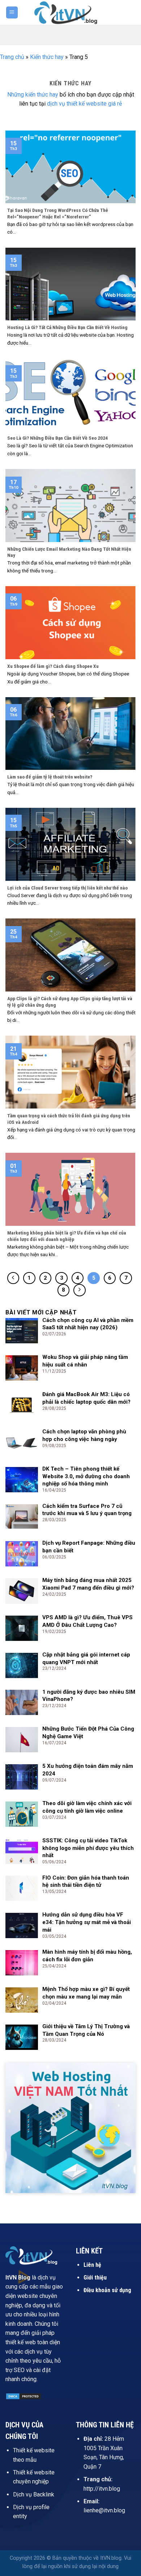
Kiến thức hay (47, 57)
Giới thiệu (95, 2278)
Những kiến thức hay (33, 95)
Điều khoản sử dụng (107, 2290)
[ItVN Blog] (70, 12)
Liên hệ (92, 2265)
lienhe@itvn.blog (104, 2510)
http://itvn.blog (102, 2489)
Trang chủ (12, 57)
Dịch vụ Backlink (34, 2494)
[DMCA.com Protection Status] (23, 2396)
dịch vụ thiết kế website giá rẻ (84, 104)
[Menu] (12, 12)
